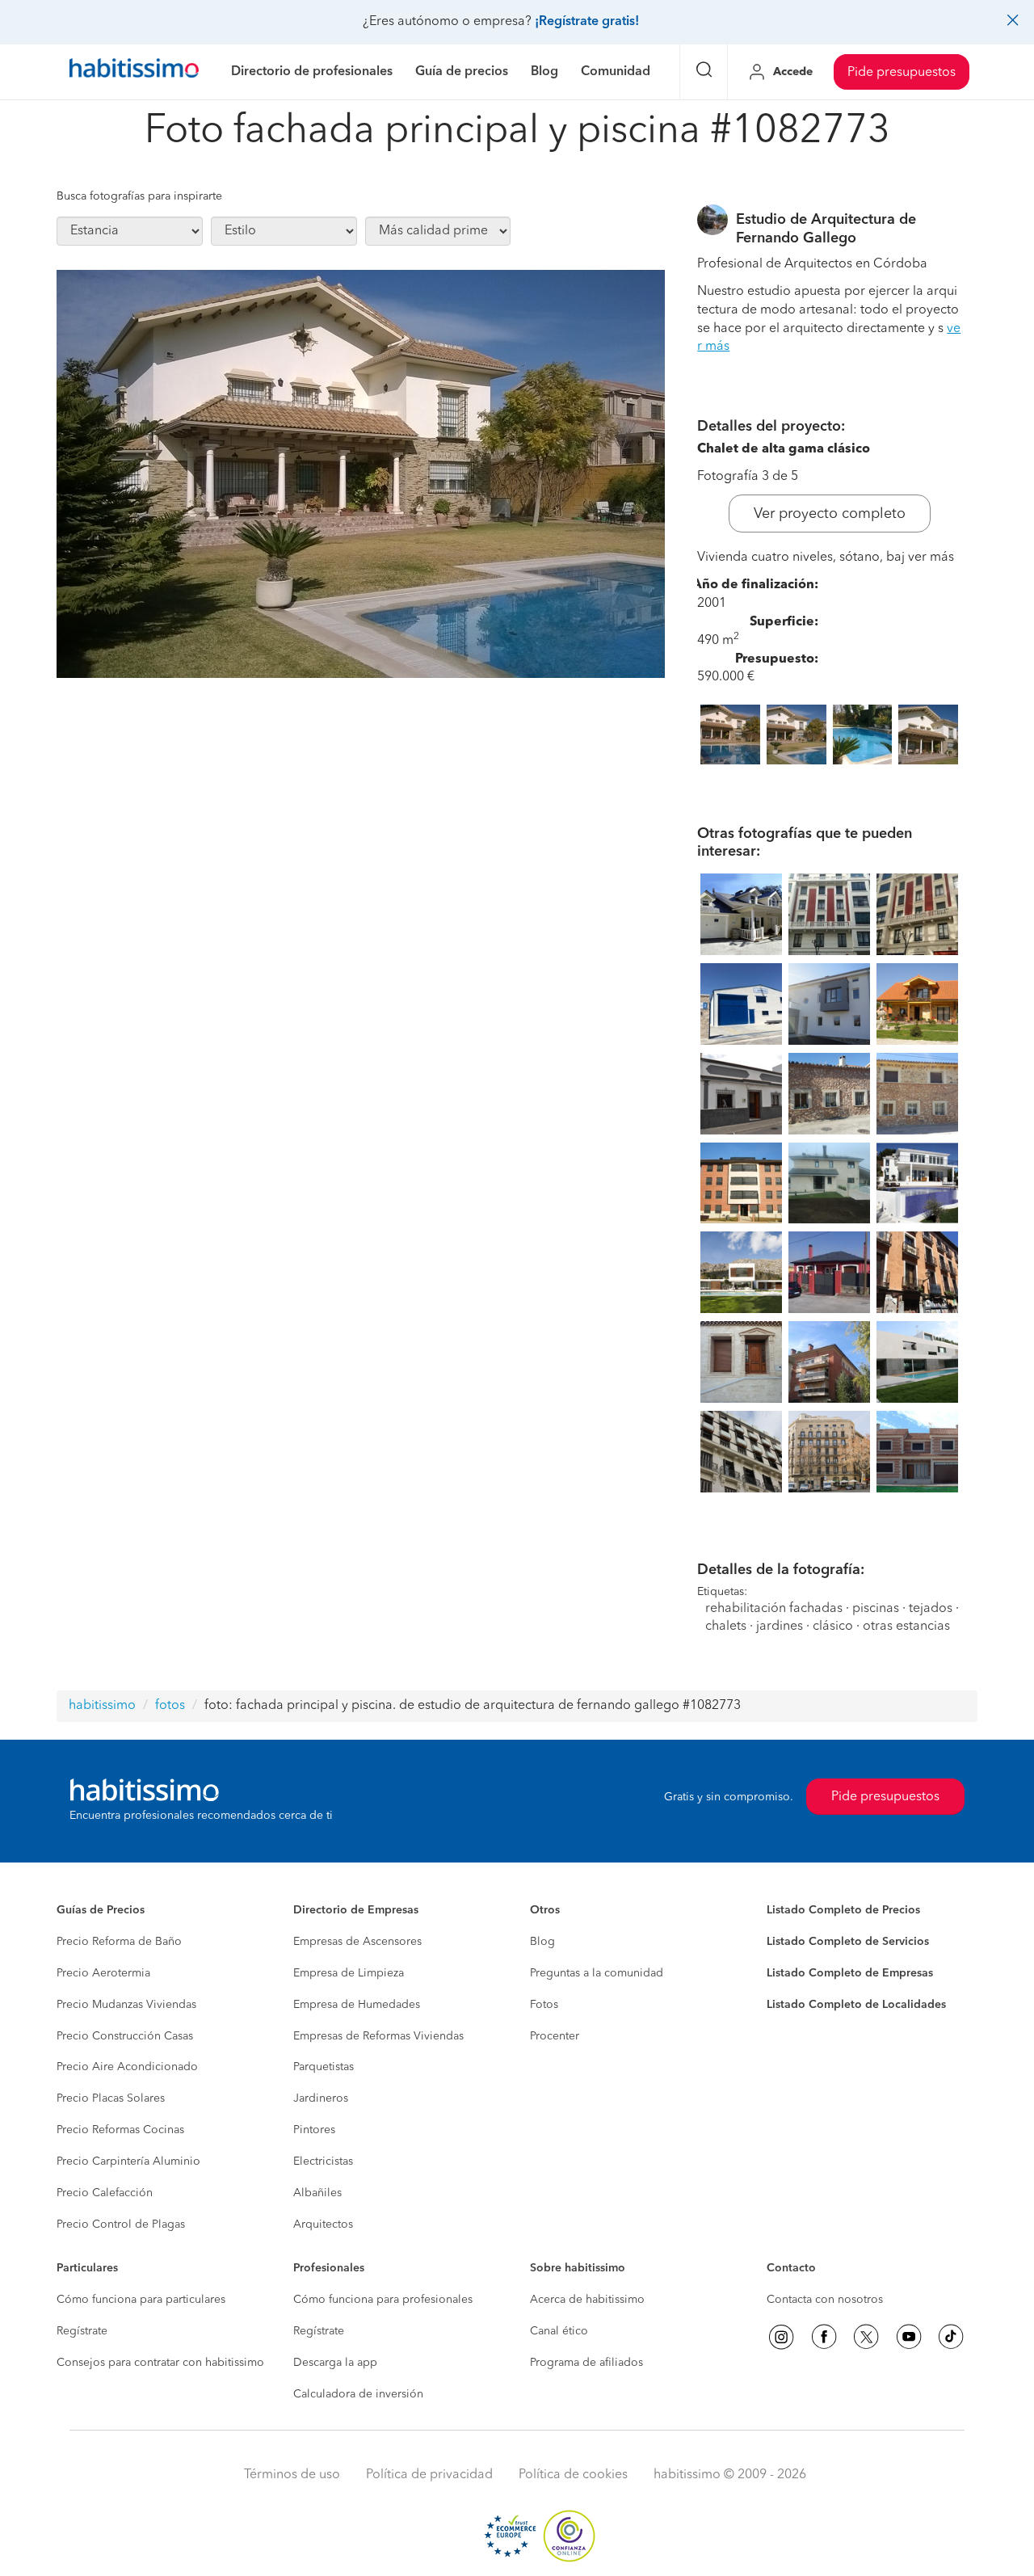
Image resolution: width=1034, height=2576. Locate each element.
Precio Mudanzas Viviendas (126, 2005)
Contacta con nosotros (825, 2300)
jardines (780, 1627)
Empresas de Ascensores (357, 1942)
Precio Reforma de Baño (119, 1942)
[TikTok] (951, 2337)
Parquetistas (324, 2067)
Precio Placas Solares (111, 2098)
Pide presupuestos (902, 73)
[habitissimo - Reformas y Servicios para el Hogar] (134, 72)
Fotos (544, 2005)
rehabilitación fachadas (774, 1609)
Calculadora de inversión (358, 2394)
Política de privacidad (429, 2475)
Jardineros (321, 2098)
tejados (931, 1609)
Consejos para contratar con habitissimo (160, 2363)
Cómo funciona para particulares (141, 2300)
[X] (866, 2337)
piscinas (876, 1609)
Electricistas (323, 2161)
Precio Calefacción (105, 2193)
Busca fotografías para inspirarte (139, 196)
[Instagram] (781, 2337)
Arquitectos (323, 2225)
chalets (726, 1627)
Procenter (555, 2036)
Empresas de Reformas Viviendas (378, 2036)
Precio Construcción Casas (125, 2036)
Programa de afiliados (586, 2363)
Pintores (314, 2130)
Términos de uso (292, 2475)
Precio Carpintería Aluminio (128, 2161)
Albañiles (317, 2193)
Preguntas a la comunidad (597, 1973)
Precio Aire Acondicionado (127, 2067)
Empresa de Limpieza (349, 1973)
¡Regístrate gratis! (587, 22)
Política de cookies (573, 2475)
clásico (833, 1627)
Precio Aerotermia (103, 1973)
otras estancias (906, 1627)
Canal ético (559, 2331)
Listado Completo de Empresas (850, 1973)
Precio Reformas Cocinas (120, 2130)
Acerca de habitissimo (587, 2300)
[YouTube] (909, 2337)
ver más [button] (931, 558)
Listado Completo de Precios (843, 1910)
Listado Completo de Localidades (856, 2005)
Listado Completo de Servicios (848, 1942)
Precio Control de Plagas (121, 2225)
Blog (542, 1942)
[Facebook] (824, 2337)
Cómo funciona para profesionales (383, 2300)
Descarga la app (335, 2363)
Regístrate (82, 2331)
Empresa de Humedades (357, 2005)
